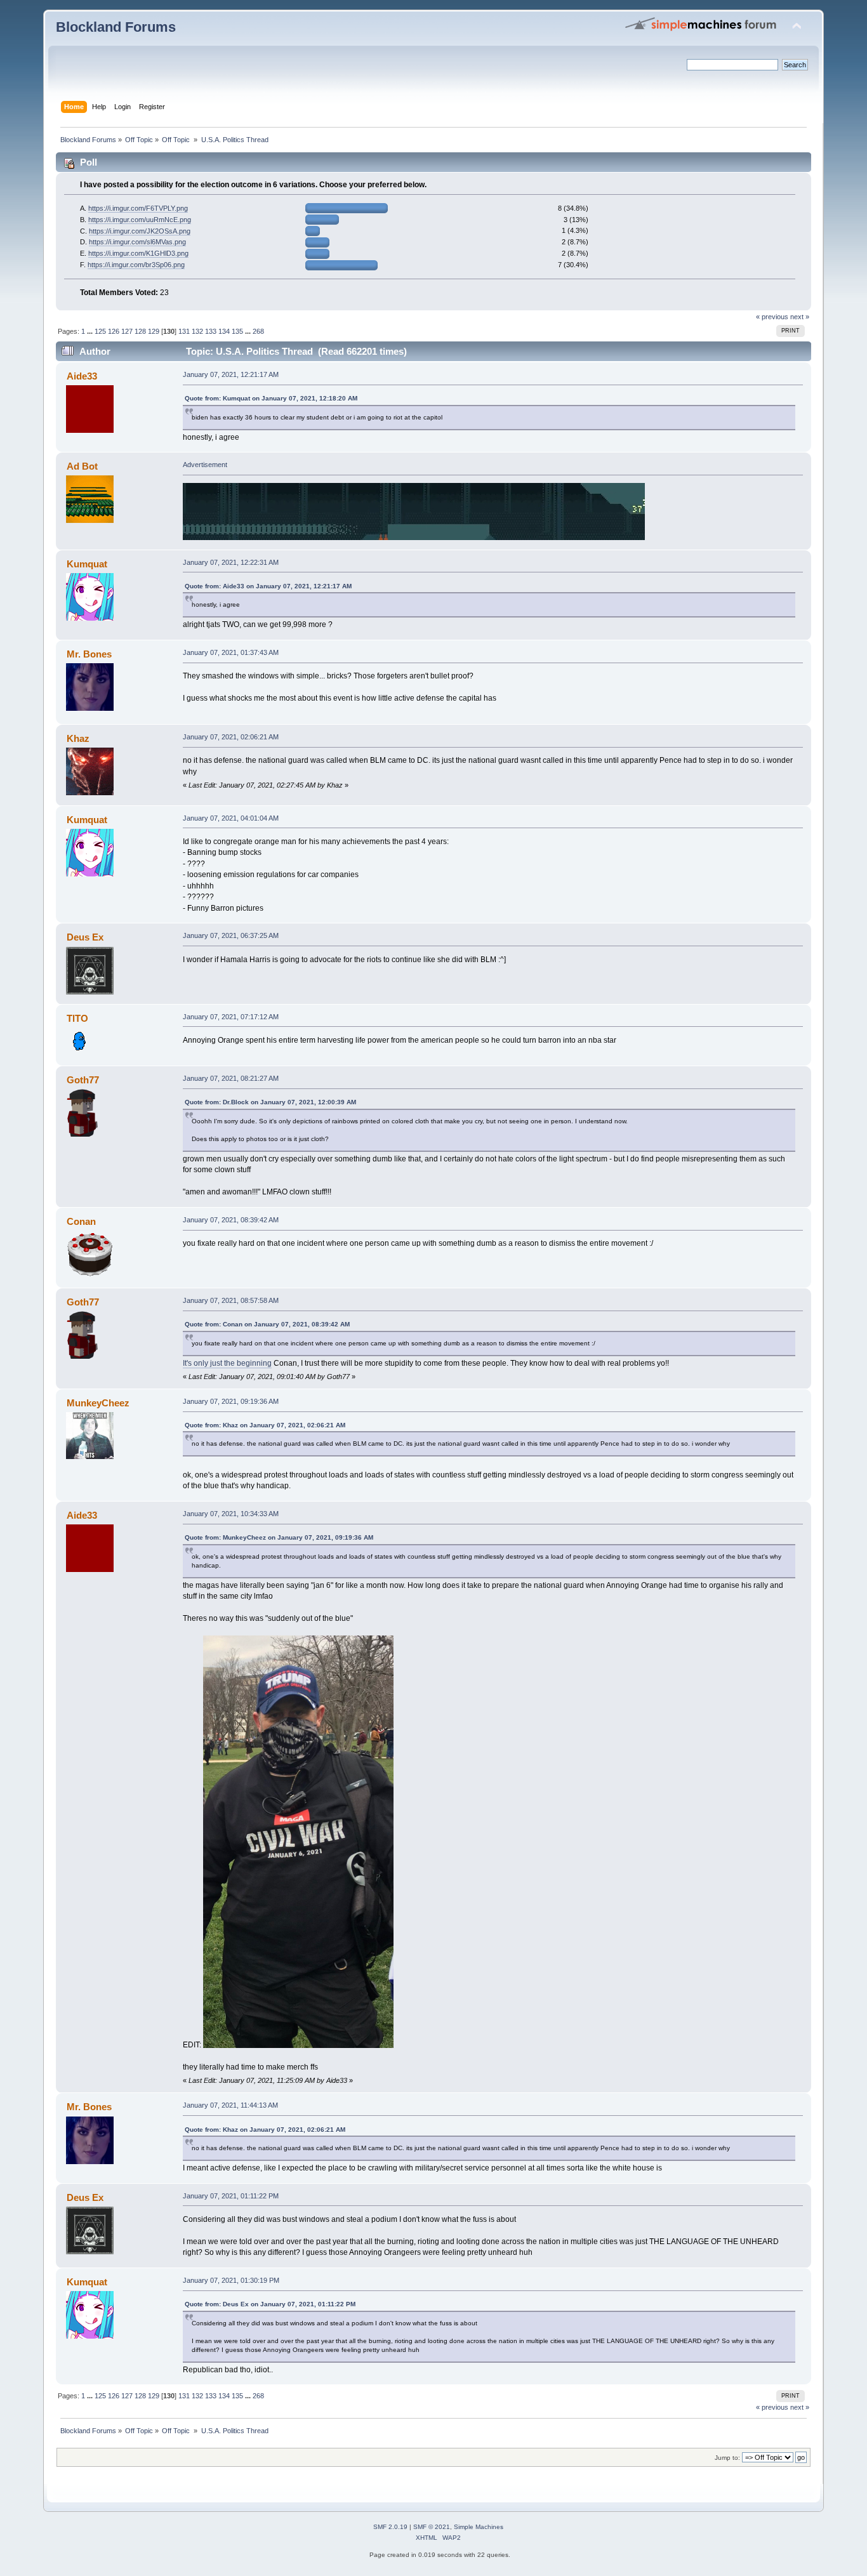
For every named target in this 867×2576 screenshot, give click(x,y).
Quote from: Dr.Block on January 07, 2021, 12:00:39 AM (270, 1102)
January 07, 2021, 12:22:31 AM (231, 562)
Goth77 (83, 1080)
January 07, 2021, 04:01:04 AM (231, 818)
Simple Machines (479, 2527)
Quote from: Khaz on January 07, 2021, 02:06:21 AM (265, 1425)
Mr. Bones (89, 654)
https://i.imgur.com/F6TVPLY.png (138, 208)
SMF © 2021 (432, 2527)
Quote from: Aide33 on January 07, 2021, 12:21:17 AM (268, 586)
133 (211, 331)
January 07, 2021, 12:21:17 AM (231, 374)
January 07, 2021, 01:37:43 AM (231, 652)
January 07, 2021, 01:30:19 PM (231, 2280)
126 (114, 331)
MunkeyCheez (98, 1403)
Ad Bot (82, 466)
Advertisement (205, 465)
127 (127, 331)
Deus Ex (85, 937)
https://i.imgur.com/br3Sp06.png (136, 265)
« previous (772, 317)
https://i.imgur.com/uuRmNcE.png (140, 220)
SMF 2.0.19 (390, 2527)
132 (197, 331)
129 (154, 331)
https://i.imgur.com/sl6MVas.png (137, 242)
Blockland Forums (116, 27)
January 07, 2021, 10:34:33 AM (231, 1514)
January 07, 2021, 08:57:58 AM (231, 1300)
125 (100, 331)
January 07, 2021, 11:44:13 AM (230, 2105)
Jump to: (727, 2458)
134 (224, 331)
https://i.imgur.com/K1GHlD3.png (138, 253)
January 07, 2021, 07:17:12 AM (231, 1017)
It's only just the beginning (227, 1363)
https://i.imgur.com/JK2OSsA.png (140, 231)
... (91, 331)
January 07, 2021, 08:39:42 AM (231, 1220)
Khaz (78, 738)
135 (237, 331)
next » (800, 317)
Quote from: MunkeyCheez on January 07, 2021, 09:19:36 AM (279, 1537)
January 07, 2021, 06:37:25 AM (231, 935)
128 (140, 331)
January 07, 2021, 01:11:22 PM (231, 2196)
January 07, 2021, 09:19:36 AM (231, 1401)
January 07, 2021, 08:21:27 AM (231, 1078)
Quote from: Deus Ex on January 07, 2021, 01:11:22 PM (270, 2304)
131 (184, 331)
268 (258, 331)
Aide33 (82, 376)
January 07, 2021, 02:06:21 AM (231, 737)
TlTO (77, 1018)
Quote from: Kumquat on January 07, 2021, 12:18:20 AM (271, 398)
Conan (81, 1221)
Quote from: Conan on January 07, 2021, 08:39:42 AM (267, 1324)
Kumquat (87, 564)
